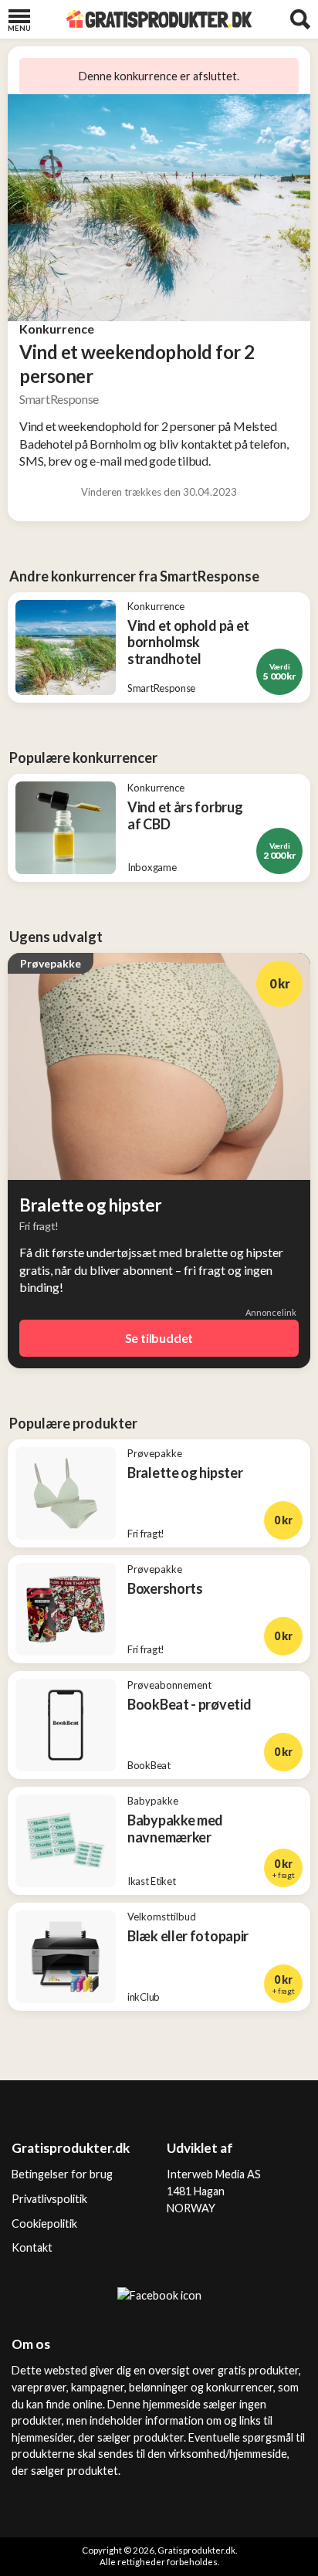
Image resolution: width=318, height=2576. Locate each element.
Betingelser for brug (62, 2174)
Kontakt (32, 2247)
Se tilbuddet (159, 1338)
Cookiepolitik (44, 2223)
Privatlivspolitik (49, 2199)
